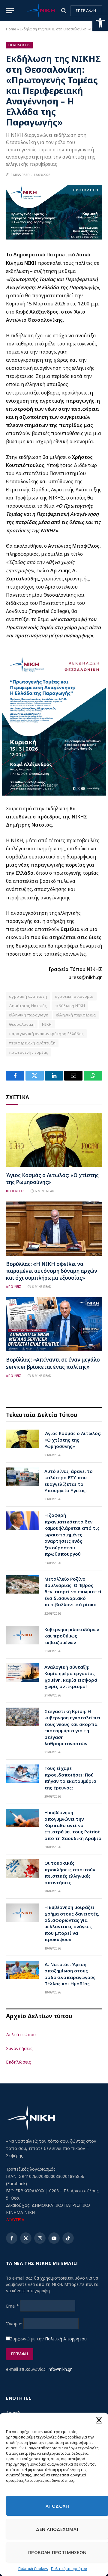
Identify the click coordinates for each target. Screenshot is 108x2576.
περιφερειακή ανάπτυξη (32, 1043)
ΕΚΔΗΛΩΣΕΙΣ (19, 45)
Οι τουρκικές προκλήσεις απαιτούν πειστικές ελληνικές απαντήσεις (70, 1872)
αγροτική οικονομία (74, 996)
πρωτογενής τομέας (29, 1052)
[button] (100, 23)
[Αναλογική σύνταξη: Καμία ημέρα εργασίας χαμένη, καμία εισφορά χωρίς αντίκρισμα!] (22, 1673)
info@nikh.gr (60, 2369)
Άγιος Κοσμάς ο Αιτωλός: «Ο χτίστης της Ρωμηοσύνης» (73, 1440)
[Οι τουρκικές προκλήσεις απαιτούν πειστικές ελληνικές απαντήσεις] (22, 1869)
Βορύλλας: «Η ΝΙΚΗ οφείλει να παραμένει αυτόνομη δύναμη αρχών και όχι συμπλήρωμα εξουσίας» (52, 1271)
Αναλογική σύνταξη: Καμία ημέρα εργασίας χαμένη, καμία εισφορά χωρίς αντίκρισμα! (71, 1677)
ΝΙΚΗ (47, 1024)
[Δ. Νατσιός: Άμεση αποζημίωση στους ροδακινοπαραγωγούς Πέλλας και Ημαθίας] (22, 1970)
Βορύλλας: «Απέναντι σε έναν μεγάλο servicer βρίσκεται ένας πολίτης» (53, 1363)
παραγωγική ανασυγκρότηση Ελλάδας (46, 1034)
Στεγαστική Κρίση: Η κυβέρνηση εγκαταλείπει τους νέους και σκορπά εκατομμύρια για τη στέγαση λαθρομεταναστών (73, 1727)
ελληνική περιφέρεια (76, 1015)
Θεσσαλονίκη (22, 1024)
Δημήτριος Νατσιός (28, 1006)
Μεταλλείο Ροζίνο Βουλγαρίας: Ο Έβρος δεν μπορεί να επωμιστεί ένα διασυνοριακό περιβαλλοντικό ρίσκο (73, 1592)
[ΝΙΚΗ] (41, 11)
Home (11, 29)
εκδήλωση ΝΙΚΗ (70, 1006)
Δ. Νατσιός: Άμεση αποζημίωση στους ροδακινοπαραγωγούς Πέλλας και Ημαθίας (70, 1974)
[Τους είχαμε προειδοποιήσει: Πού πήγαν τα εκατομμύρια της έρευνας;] (22, 1774)
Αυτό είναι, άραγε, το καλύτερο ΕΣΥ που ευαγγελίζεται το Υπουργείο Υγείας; (69, 1481)
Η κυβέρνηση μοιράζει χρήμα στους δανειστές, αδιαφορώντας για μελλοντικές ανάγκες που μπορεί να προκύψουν (72, 1923)
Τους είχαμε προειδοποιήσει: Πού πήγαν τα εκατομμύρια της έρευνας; (70, 1778)
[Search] (64, 11)
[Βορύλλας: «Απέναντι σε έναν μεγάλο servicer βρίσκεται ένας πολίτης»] (54, 1324)
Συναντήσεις (19, 2048)
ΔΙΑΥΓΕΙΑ (15, 2220)
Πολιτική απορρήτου (69, 2569)
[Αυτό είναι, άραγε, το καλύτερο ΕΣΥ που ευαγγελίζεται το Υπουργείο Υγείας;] (22, 1477)
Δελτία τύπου (21, 2034)
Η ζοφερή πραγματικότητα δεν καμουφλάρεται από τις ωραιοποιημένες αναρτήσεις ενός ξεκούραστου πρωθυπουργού (72, 1534)
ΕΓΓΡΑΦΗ (86, 11)
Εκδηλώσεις (19, 2062)
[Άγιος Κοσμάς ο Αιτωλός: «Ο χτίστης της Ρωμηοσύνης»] (54, 1140)
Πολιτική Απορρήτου (66, 2339)
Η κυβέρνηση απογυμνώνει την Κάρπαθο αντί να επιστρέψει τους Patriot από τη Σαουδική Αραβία (73, 1825)
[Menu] (10, 11)
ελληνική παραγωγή (29, 1015)
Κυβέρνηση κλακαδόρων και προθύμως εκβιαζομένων (72, 1636)
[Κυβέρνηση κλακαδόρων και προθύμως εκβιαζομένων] (22, 1635)
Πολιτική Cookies (33, 2569)
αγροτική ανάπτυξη (28, 996)
